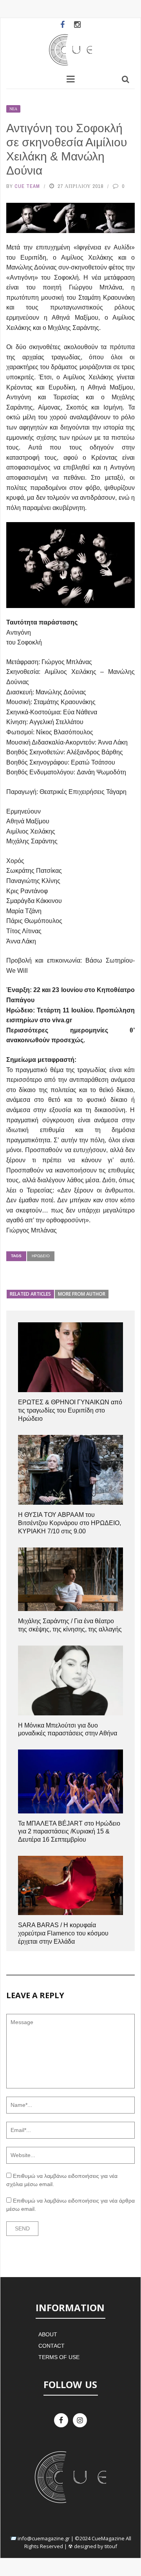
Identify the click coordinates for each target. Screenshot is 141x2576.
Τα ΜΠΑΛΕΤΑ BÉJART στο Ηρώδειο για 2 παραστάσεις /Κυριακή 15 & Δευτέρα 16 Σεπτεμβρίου (69, 1832)
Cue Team (27, 186)
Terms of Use (59, 2357)
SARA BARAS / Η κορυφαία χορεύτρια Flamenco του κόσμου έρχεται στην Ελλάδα (63, 1933)
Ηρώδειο (41, 1256)
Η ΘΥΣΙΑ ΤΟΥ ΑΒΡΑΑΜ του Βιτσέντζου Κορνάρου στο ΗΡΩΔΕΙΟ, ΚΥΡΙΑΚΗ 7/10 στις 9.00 (70, 1523)
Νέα (13, 109)
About (48, 2334)
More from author (82, 1294)
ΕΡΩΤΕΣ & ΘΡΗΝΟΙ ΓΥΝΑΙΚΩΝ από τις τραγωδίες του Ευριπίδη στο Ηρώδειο (70, 1410)
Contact (52, 2346)
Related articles (30, 1294)
